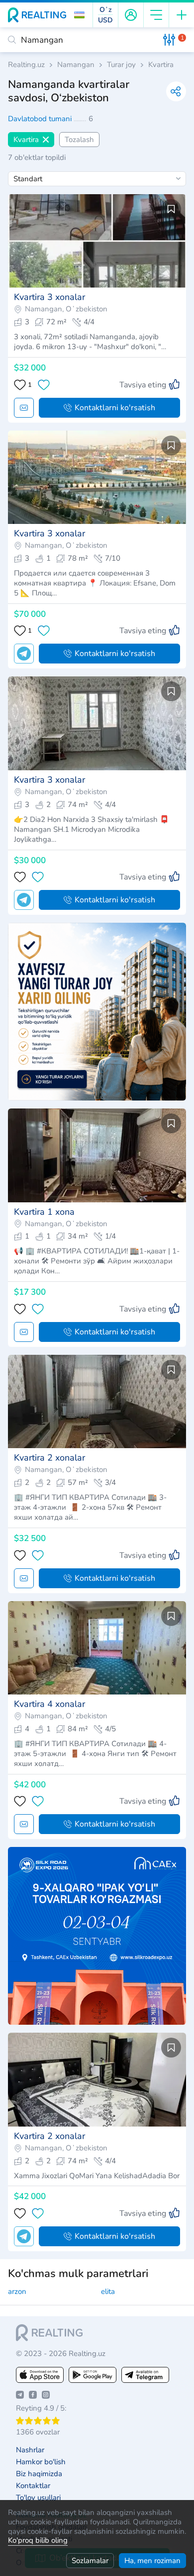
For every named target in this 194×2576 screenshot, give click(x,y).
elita (108, 2291)
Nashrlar (30, 2450)
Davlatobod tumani (41, 119)
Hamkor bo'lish (41, 2462)
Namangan (76, 65)
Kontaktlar (33, 2486)
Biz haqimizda (39, 2474)
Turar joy (121, 65)
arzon (17, 2291)
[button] (79, 15)
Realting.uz (26, 65)
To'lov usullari (38, 2498)
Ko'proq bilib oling (38, 2540)
